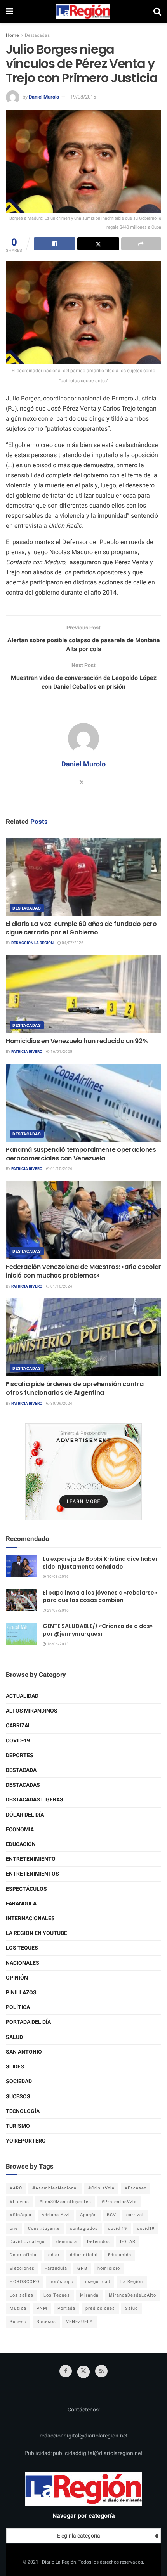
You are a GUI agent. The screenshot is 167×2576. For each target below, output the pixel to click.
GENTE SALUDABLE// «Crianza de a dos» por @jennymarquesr (98, 1630)
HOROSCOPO (25, 2282)
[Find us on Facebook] (66, 2371)
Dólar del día (25, 1815)
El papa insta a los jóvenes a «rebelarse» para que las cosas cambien (100, 1597)
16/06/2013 (57, 1644)
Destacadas (37, 35)
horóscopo (62, 2282)
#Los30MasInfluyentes (65, 2202)
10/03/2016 (57, 1577)
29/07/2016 (57, 1610)
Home (12, 35)
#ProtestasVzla (119, 2202)
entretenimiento (31, 1859)
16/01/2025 (61, 1052)
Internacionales (30, 1918)
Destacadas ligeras (35, 1800)
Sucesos (18, 2097)
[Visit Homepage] (83, 12)
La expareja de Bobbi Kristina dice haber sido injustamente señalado (100, 1563)
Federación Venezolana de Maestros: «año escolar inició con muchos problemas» (83, 1271)
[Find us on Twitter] (83, 2372)
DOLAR (128, 2242)
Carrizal (18, 1726)
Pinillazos (21, 1993)
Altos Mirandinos (32, 1711)
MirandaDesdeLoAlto (132, 2295)
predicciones (100, 2308)
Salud (14, 2037)
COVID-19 (18, 1741)
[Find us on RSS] (101, 2371)
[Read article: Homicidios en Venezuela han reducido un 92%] (83, 994)
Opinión (17, 1978)
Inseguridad (97, 2282)
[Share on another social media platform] (141, 244)
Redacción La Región (32, 943)
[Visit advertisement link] (83, 1472)
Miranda (89, 2295)
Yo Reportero (26, 2141)
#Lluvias (19, 2202)
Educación (21, 1844)
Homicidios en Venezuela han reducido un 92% (77, 1041)
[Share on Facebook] (55, 244)
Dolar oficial (24, 2255)
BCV (111, 2215)
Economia (20, 1830)
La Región (132, 2282)
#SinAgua (21, 2215)
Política (18, 2007)
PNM (42, 2308)
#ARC (16, 2188)
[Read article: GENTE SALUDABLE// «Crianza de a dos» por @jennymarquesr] (21, 1634)
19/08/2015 (83, 97)
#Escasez (136, 2188)
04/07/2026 (72, 943)
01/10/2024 (61, 1169)
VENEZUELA (79, 2322)
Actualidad (22, 1696)
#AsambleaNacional (55, 2188)
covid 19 (117, 2228)
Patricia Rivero (27, 1052)
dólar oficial (84, 2255)
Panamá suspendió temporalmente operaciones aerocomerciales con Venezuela (81, 1154)
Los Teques (22, 1948)
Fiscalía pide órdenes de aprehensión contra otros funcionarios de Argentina (75, 1388)
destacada (21, 1770)
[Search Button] (157, 12)
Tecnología (23, 2111)
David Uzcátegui (28, 2242)
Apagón (88, 2215)
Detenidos (98, 2242)
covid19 (146, 2228)
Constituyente (44, 2228)
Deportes (20, 1755)
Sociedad (19, 2081)
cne (14, 2228)
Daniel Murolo (44, 97)
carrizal (135, 2215)
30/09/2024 (61, 1404)
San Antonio (24, 2052)
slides (15, 2067)
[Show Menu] (10, 12)
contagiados (84, 2228)
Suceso (18, 2322)
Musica (18, 2308)
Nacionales (23, 1963)
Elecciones (22, 2268)
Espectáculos (26, 1889)
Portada (66, 2308)
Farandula (21, 1904)
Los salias (22, 2295)
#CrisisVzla (101, 2188)
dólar (54, 2255)
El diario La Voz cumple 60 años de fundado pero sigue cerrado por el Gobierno (81, 928)
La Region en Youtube (37, 1933)
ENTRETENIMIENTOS (32, 1874)
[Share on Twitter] (98, 244)
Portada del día (28, 2022)
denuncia (67, 2242)
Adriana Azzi (56, 2215)
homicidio (109, 2268)
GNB (82, 2268)
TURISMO (18, 2126)
